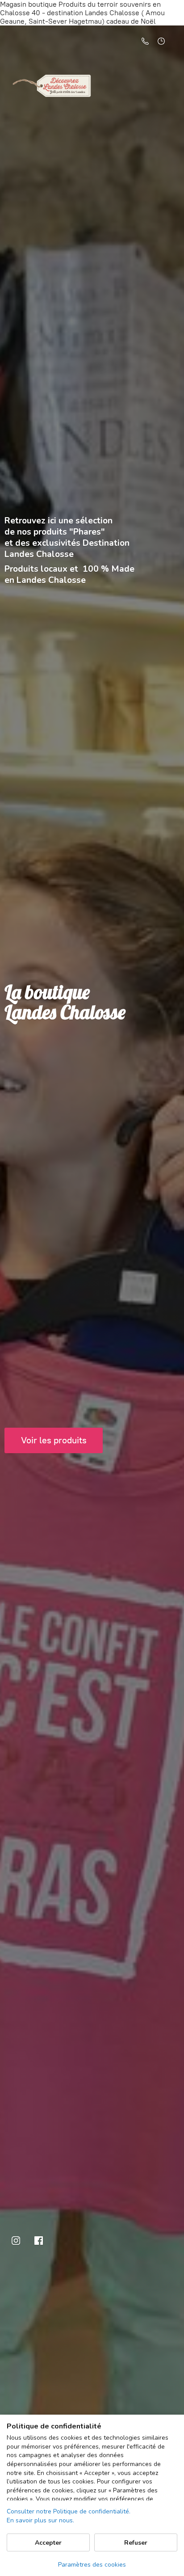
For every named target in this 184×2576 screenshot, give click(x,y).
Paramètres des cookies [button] (92, 2565)
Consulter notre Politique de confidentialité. (69, 2511)
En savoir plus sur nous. (40, 2520)
